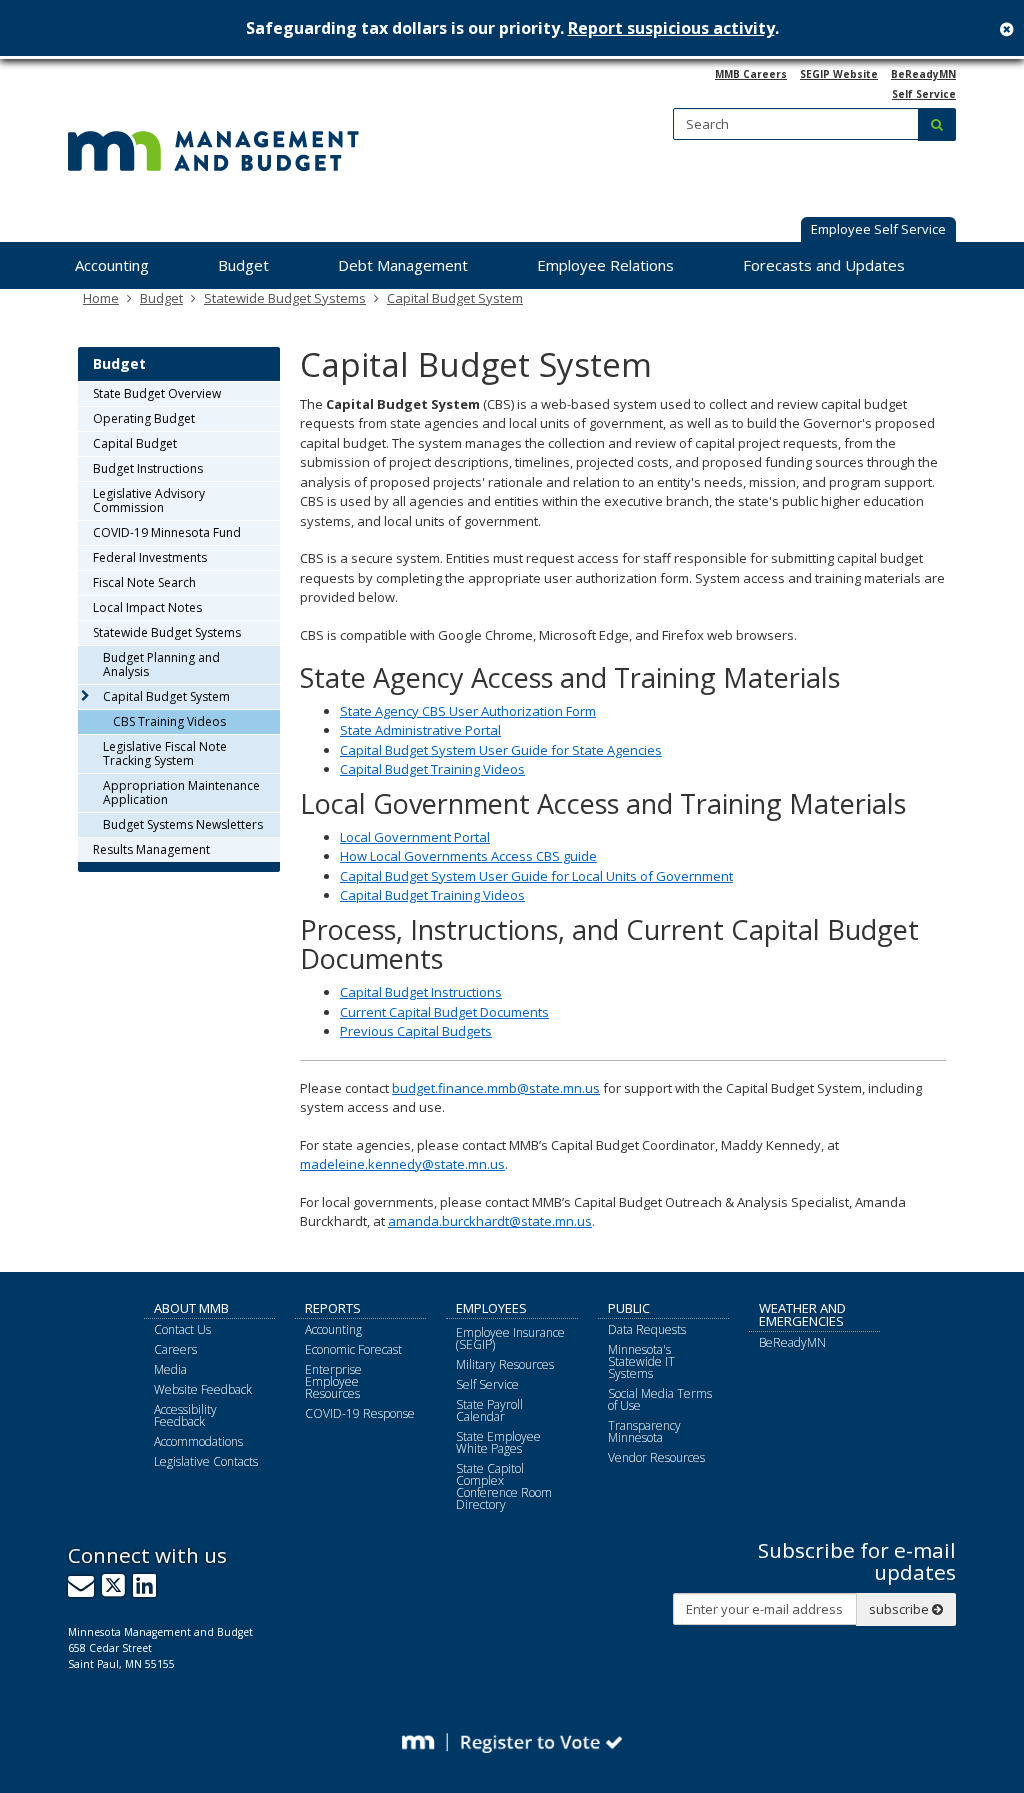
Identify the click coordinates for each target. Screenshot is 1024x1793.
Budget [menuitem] (243, 265)
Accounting (333, 1329)
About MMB (191, 1308)
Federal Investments (150, 557)
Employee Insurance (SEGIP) (510, 1338)
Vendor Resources (656, 1457)
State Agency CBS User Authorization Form (468, 711)
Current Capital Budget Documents (444, 1012)
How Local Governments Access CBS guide (468, 856)
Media (170, 1369)
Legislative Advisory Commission (149, 500)
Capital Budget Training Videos (432, 769)
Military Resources (505, 1364)
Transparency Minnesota (644, 1431)
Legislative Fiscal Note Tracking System (165, 753)
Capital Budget (135, 443)
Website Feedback (203, 1389)
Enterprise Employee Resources (333, 1381)
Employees (491, 1308)
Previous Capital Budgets (416, 1031)
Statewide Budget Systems (285, 298)
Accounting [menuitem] (112, 265)
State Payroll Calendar (489, 1410)
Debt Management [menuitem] (403, 265)
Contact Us (182, 1329)
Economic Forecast (353, 1349)
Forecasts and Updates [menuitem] (824, 265)
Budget (161, 298)
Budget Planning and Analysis (161, 664)
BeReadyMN (923, 74)
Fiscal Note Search (144, 582)
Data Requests (647, 1329)
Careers (175, 1349)
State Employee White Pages (498, 1442)
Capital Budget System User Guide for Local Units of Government (536, 876)
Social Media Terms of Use (660, 1399)
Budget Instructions (148, 468)
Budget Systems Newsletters (183, 824)
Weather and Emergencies (802, 1314)
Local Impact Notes (147, 607)
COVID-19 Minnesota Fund (167, 532)
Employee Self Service (878, 229)
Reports (333, 1308)
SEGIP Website (839, 74)
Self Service (924, 94)
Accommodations (198, 1441)
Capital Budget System (455, 298)
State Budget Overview (157, 393)
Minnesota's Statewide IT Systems (641, 1361)
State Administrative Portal (420, 730)
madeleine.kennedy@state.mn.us (402, 1164)
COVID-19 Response (360, 1413)
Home (101, 298)
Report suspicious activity (671, 28)
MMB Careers (751, 74)
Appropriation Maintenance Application (181, 792)
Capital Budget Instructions (421, 992)
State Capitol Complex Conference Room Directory (504, 1486)
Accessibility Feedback (185, 1415)
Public (629, 1308)
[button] (878, 231)
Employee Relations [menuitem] (605, 265)
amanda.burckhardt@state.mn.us (490, 1221)
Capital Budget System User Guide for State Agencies (501, 750)
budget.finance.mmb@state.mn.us (496, 1088)
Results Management (151, 849)
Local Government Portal (415, 837)
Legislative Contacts (206, 1461)
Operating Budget (144, 418)
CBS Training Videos (169, 721)
